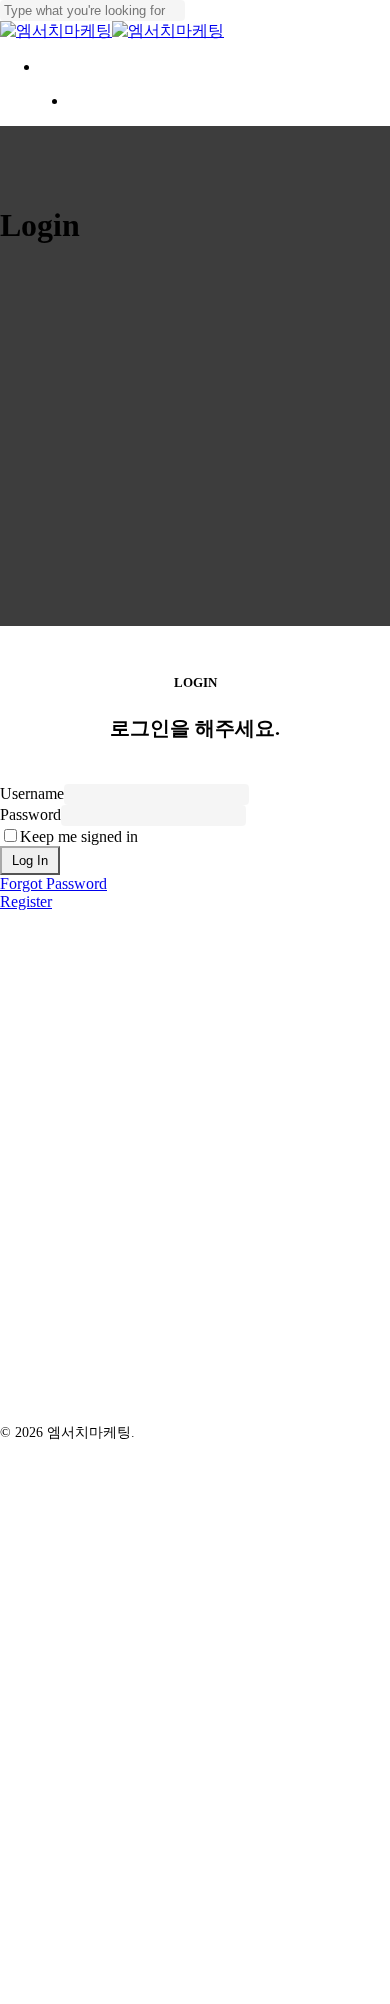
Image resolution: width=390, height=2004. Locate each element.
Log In (30, 860)
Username (32, 793)
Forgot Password (53, 883)
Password (30, 814)
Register (26, 901)
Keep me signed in (79, 836)
